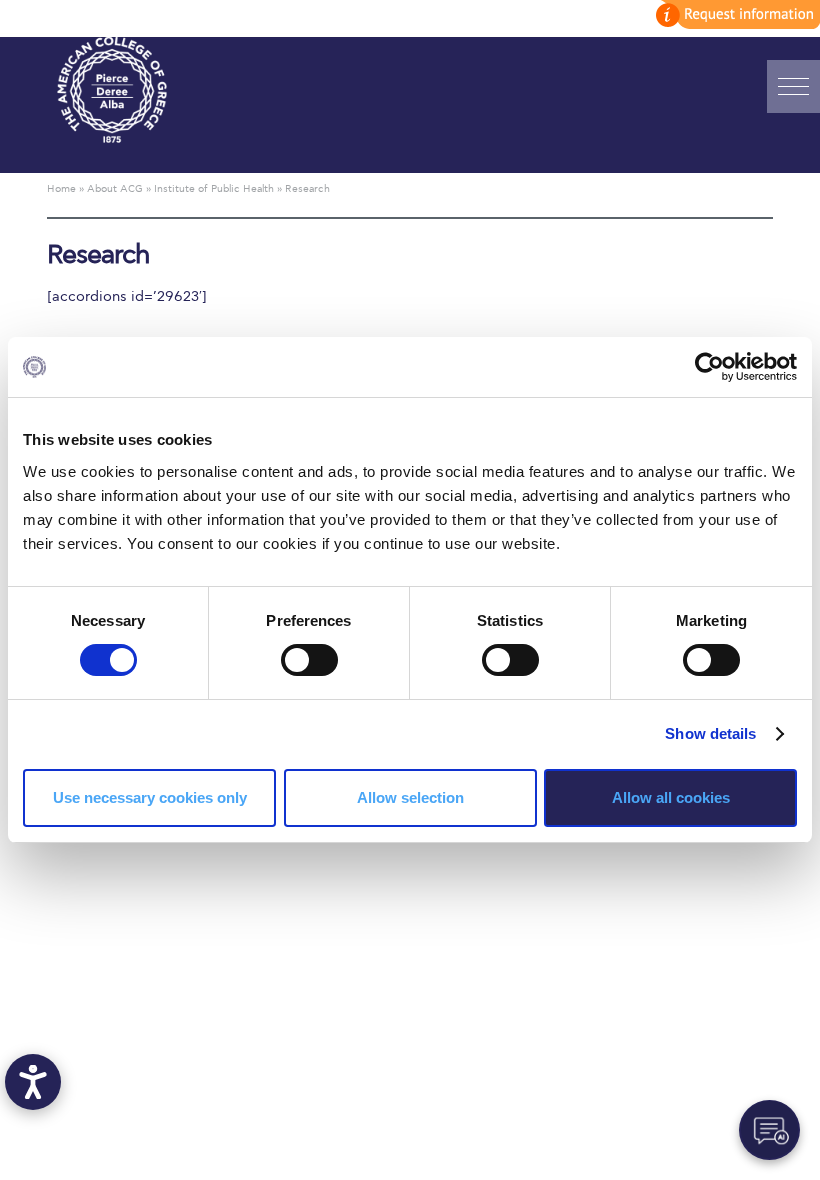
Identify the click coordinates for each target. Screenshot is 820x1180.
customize (735, 14)
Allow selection (410, 797)
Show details (710, 733)
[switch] (309, 660)
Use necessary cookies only (150, 797)
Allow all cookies (671, 797)
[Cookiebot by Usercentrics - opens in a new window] (709, 367)
